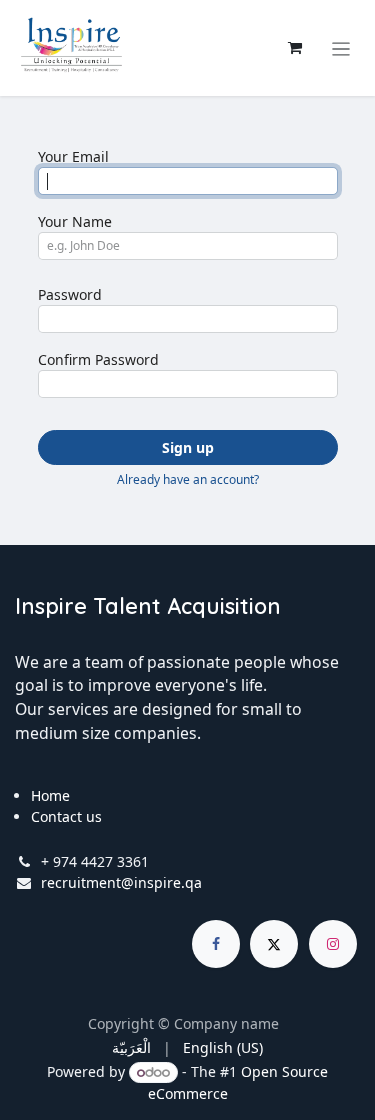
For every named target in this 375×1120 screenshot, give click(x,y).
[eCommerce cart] (295, 48)
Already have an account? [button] (188, 479)
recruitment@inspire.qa (121, 882)
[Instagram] (333, 944)
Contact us (66, 816)
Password (70, 294)
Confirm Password (98, 359)
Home (50, 795)
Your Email (73, 156)
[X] (274, 944)
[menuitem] (131, 1047)
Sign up (188, 447)
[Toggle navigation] (341, 48)
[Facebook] (216, 944)
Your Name (75, 221)
